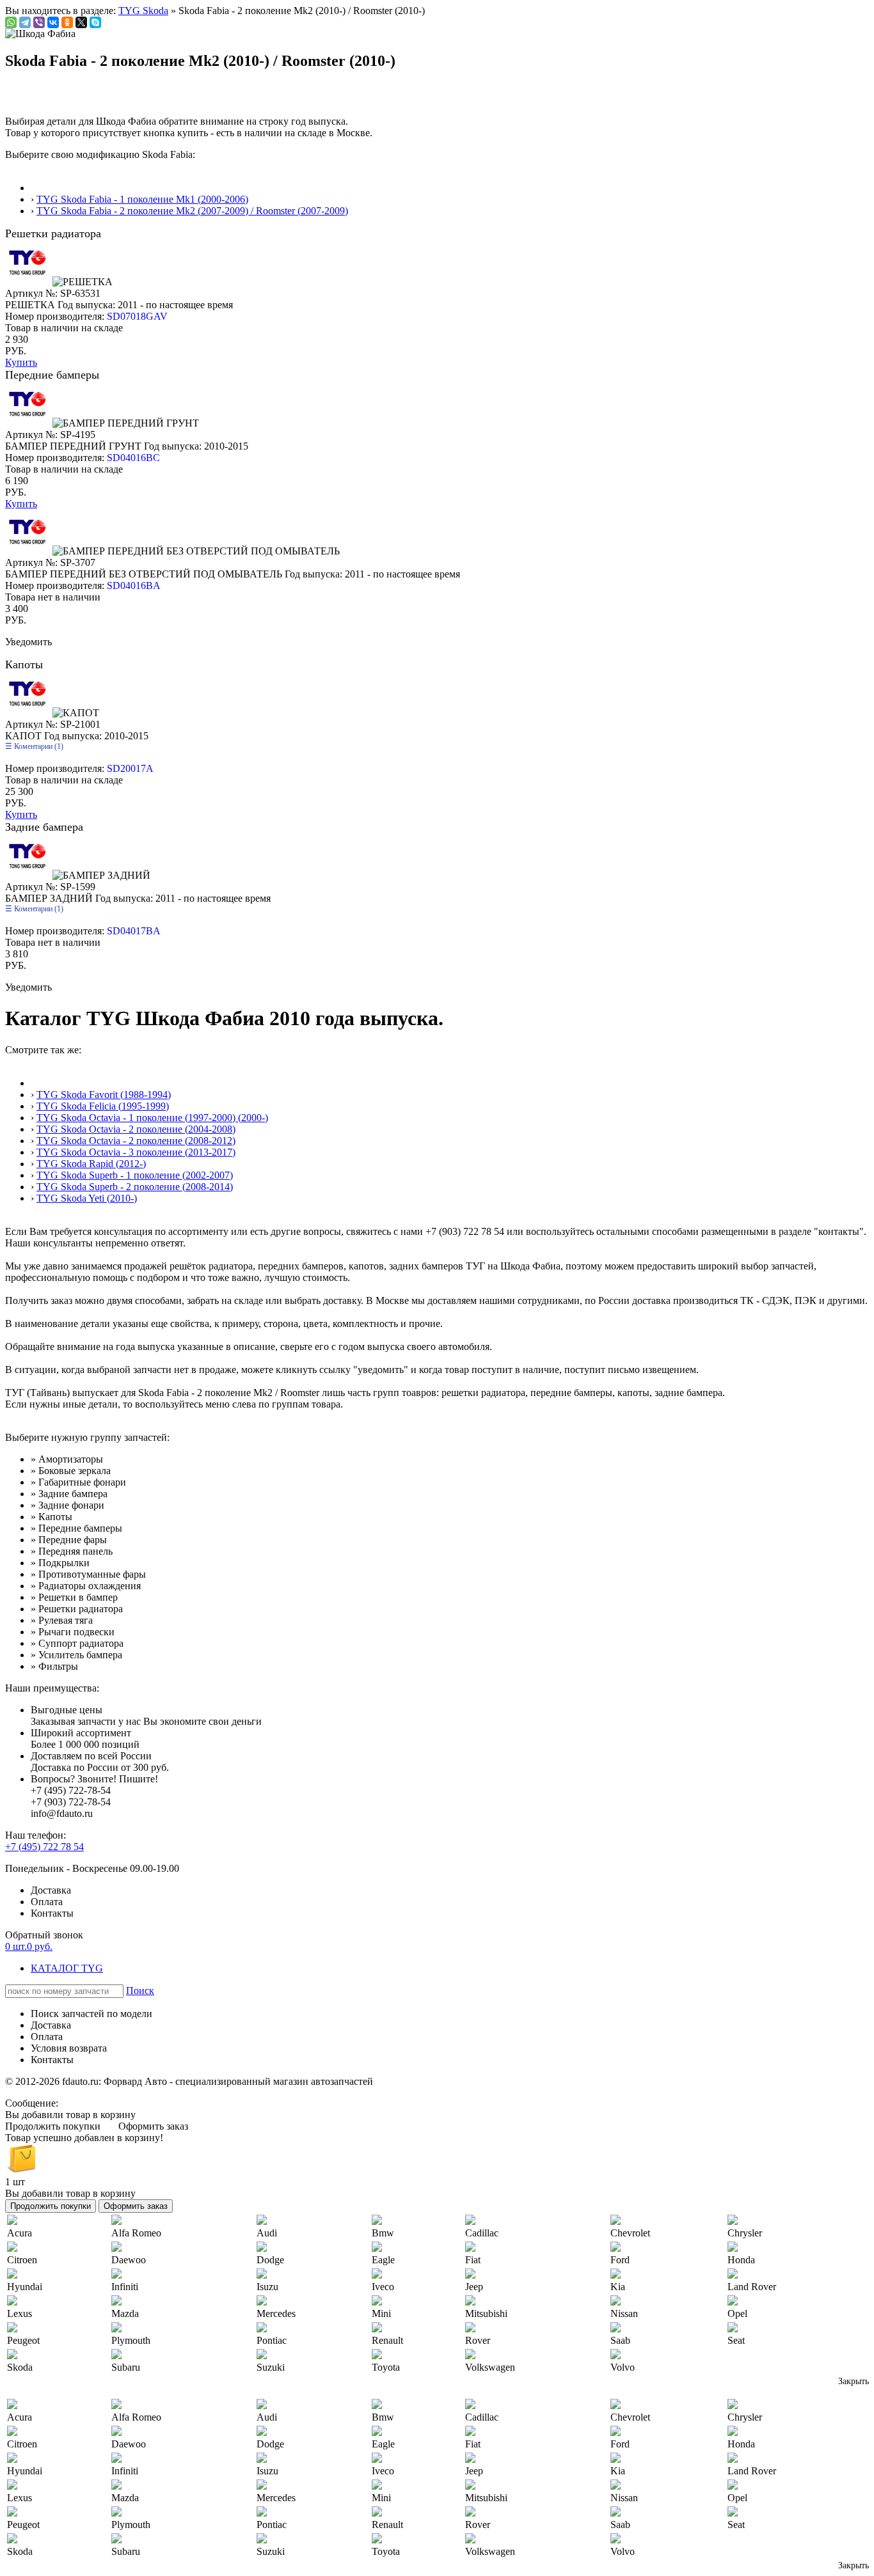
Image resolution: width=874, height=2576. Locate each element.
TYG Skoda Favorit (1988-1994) (104, 1095)
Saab (620, 2340)
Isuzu (267, 2287)
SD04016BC (133, 458)
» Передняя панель (72, 1551)
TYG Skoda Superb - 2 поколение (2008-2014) (135, 1187)
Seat (736, 2340)
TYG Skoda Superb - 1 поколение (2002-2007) (135, 1175)
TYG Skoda (143, 11)
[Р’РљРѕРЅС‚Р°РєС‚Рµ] (53, 22)
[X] (81, 22)
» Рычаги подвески (73, 1632)
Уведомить (28, 642)
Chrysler (745, 2233)
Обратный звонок (44, 1935)
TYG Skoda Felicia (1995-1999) (103, 1106)
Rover (478, 2340)
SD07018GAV (137, 316)
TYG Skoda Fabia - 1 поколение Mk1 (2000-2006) (142, 199)
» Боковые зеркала (71, 1471)
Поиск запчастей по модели (91, 2014)
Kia (618, 2287)
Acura (20, 2233)
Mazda (125, 2313)
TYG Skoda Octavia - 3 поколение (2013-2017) (136, 1152)
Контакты (52, 1913)
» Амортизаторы (67, 1459)
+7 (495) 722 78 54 (44, 1847)
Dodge (270, 2260)
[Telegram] (25, 22)
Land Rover (752, 2287)
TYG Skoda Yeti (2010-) (87, 1198)
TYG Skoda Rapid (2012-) (91, 1164)
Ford (620, 2260)
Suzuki (271, 2367)
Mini (381, 2313)
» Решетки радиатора (77, 1609)
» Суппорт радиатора (77, 1643)
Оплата (47, 1902)
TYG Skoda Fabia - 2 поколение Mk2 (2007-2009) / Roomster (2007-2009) (192, 211)
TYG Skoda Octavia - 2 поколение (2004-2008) (136, 1129)
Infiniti (125, 2287)
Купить (21, 362)
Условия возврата (69, 2048)
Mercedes (276, 2313)
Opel (737, 2313)
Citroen (22, 2260)
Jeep (474, 2287)
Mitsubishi (486, 2313)
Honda (741, 2260)
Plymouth (131, 2340)
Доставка (51, 1890)
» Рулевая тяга (62, 1620)
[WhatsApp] (11, 22)
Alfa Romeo (136, 2233)
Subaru (126, 2367)
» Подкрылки (60, 1563)
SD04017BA (134, 931)
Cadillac (482, 2233)
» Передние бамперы (76, 1528)
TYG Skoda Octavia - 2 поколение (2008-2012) (136, 1141)
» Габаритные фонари (78, 1482)
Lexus (20, 2313)
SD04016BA (134, 585)
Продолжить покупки (53, 2126)
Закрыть (854, 2381)
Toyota (386, 2367)
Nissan (624, 2313)
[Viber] (39, 22)
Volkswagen (490, 2367)
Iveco (383, 2287)
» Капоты (52, 1517)
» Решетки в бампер (74, 1597)
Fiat (473, 2260)
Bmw (383, 2233)
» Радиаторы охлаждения (86, 1586)
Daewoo (129, 2260)
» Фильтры (54, 1666)
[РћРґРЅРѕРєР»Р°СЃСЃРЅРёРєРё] (67, 22)
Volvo (623, 2367)
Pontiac (272, 2340)
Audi (267, 2233)
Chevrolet (630, 2233)
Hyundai (25, 2287)
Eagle (383, 2260)
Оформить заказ (153, 2126)
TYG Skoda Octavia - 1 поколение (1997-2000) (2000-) (152, 1118)
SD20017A (130, 768)
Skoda (20, 2367)
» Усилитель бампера (76, 1655)
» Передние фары (69, 1540)
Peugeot (23, 2340)
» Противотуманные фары (88, 1574)
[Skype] (95, 22)
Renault (387, 2340)
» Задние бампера (69, 1494)
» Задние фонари (68, 1505)
